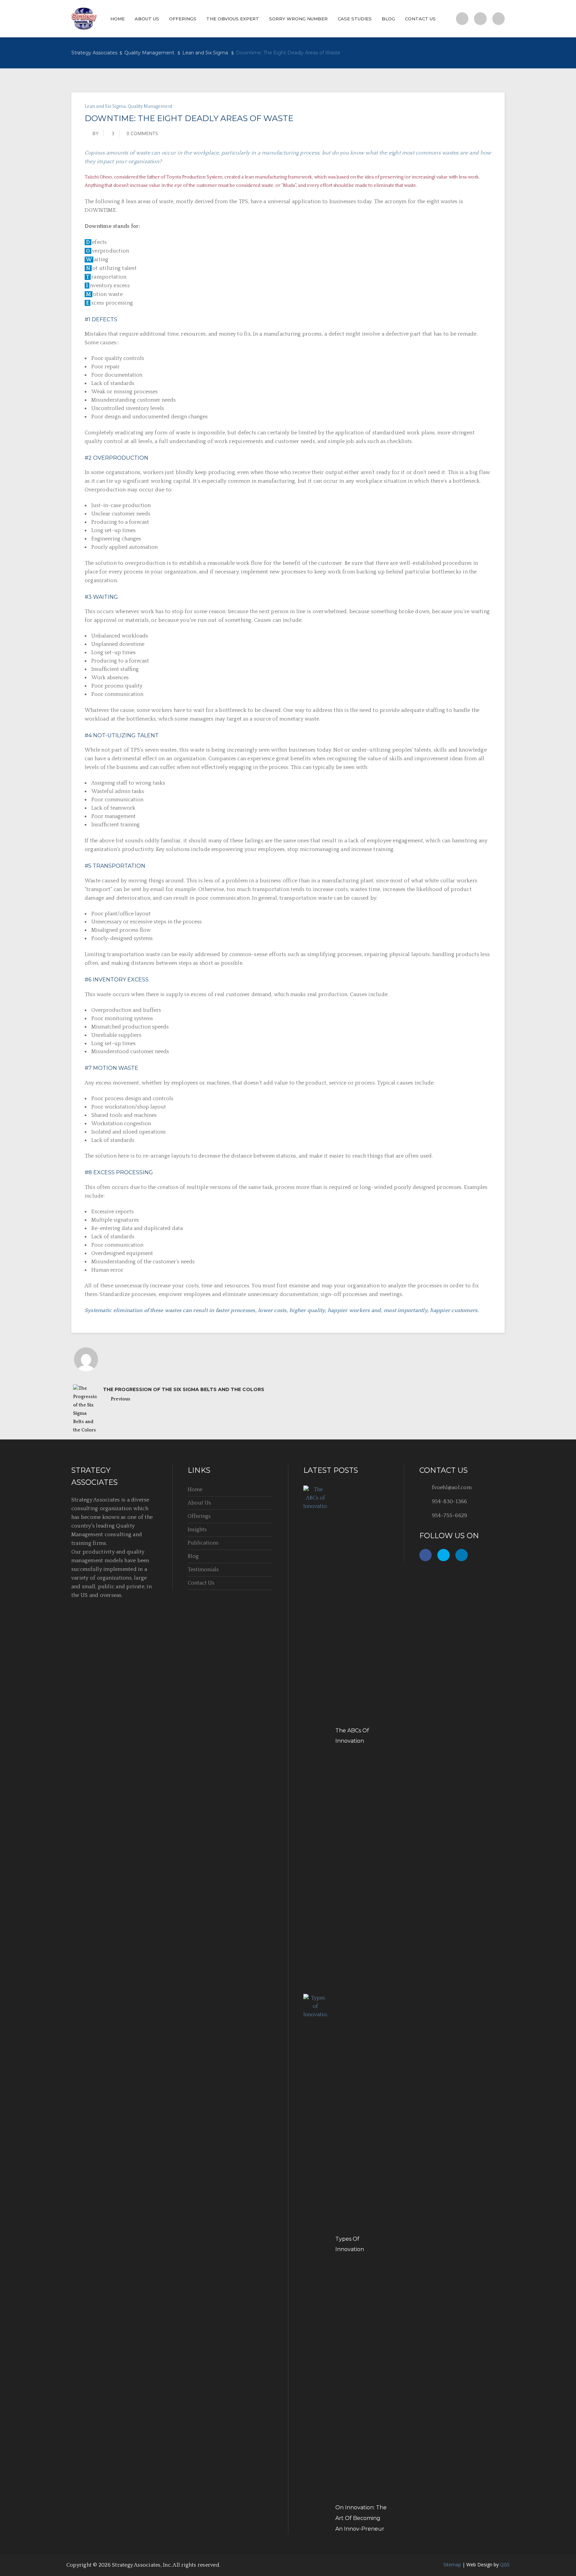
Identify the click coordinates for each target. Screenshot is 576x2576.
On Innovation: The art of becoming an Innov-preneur (361, 2518)
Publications (203, 1543)
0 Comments (142, 133)
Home (195, 1489)
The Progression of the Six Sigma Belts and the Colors (184, 1389)
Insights (197, 1530)
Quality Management (149, 53)
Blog (193, 1556)
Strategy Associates (94, 53)
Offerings (199, 1516)
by (95, 133)
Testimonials (203, 1570)
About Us (199, 1503)
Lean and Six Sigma (205, 53)
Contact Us (201, 1583)
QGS (505, 2564)
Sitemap (452, 2564)
